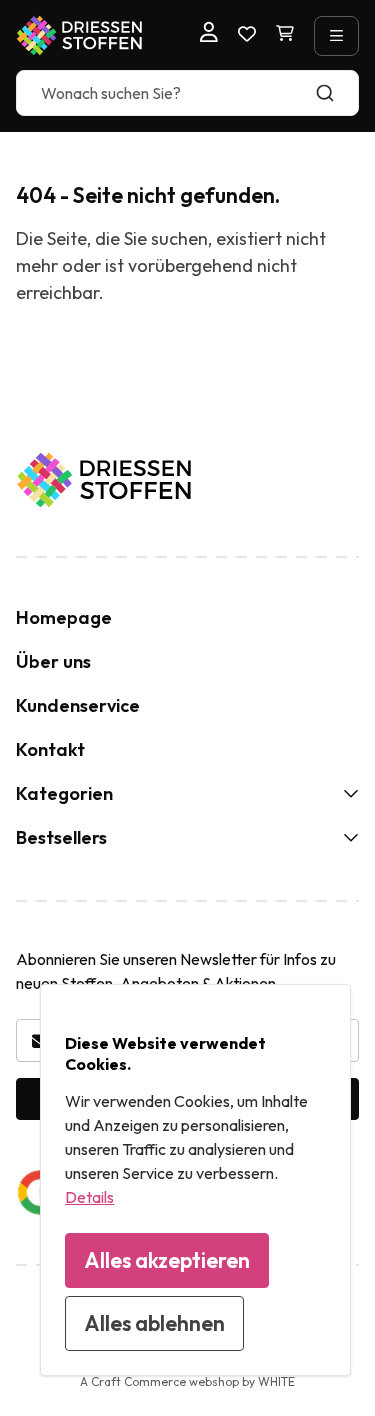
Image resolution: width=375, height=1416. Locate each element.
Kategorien (64, 793)
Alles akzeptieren (167, 1260)
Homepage (64, 617)
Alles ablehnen (154, 1323)
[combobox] (187, 93)
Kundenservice (78, 705)
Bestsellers (61, 837)
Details (89, 1197)
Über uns (53, 661)
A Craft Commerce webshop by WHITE (187, 1381)
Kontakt (50, 749)
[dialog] (195, 1180)
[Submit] (334, 93)
